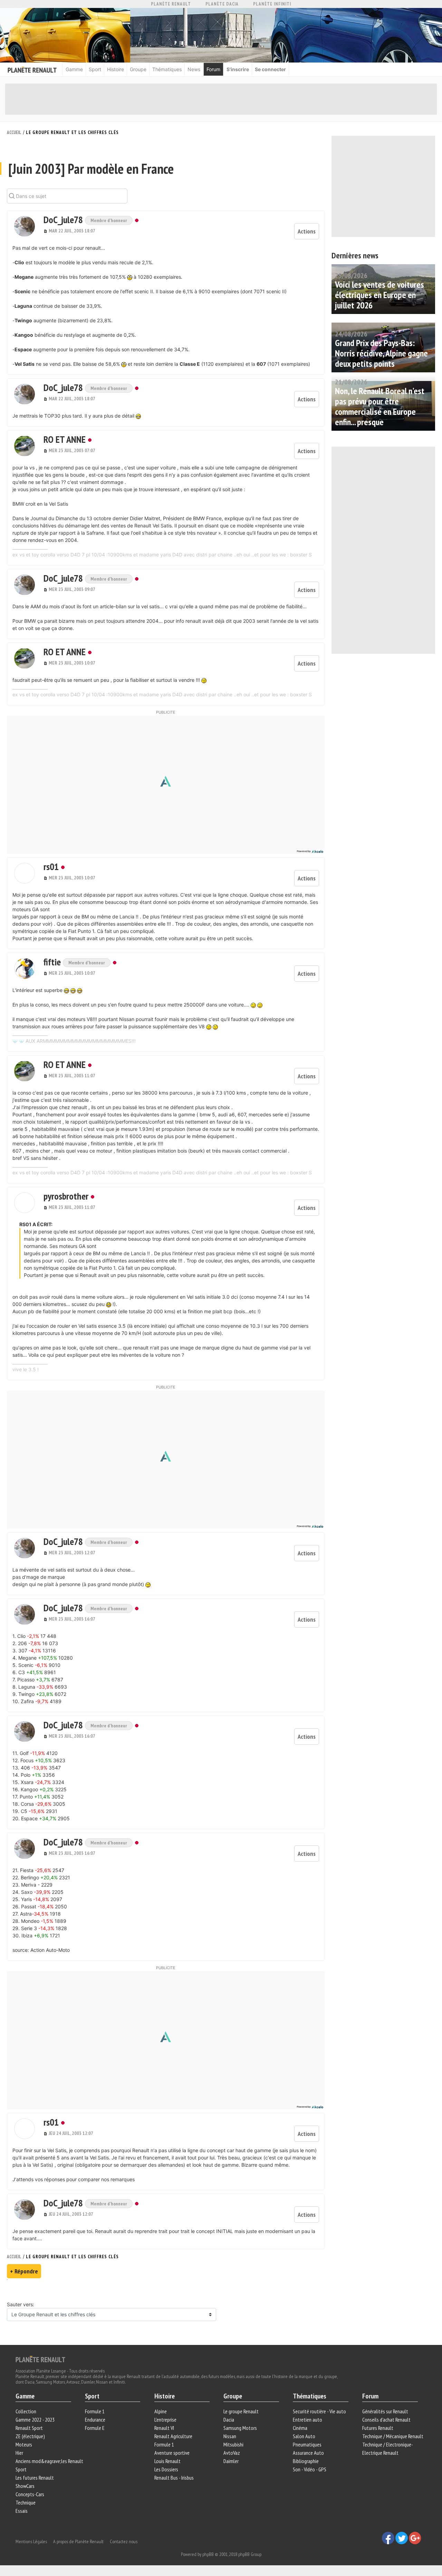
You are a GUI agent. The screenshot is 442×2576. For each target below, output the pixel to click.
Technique (26, 2502)
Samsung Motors (240, 2428)
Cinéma (300, 2428)
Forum (213, 69)
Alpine (161, 2411)
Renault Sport (29, 2428)
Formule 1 (95, 2411)
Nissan (230, 2436)
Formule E (95, 2428)
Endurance (95, 2420)
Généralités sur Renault (385, 2411)
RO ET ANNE (65, 439)
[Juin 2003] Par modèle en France (91, 169)
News (194, 69)
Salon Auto (304, 2436)
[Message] (46, 231)
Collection (26, 2411)
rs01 (51, 866)
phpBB (208, 2554)
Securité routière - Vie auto (319, 2411)
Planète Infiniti (272, 4)
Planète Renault (171, 4)
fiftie (53, 962)
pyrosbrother (66, 1196)
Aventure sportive (172, 2453)
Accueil (14, 132)
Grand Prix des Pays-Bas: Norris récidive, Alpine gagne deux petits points (381, 353)
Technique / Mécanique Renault (393, 2436)
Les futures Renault (35, 2478)
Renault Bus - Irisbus (174, 2478)
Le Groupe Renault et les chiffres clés (72, 132)
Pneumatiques (307, 2444)
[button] (25, 226)
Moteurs (24, 2444)
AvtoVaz (232, 2453)
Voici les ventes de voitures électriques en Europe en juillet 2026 (379, 295)
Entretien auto (308, 2420)
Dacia (229, 2420)
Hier (19, 2453)
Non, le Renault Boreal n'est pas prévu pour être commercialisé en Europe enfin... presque (380, 406)
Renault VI (164, 2428)
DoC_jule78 (64, 220)
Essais (22, 2511)
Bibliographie (306, 2461)
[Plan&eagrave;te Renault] (40, 2359)
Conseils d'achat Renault (386, 2420)
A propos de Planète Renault (78, 2541)
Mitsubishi (233, 2444)
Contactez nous (124, 2541)
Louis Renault (167, 2461)
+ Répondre (24, 2271)
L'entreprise (165, 2420)
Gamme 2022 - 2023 (35, 2420)
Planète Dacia (222, 4)
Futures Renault (378, 2428)
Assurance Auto (308, 2453)
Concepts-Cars (30, 2494)
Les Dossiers (166, 2469)
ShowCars (25, 2486)
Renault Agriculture (173, 2436)
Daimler (231, 2461)
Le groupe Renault (241, 2411)
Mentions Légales (31, 2541)
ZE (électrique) (30, 2436)
